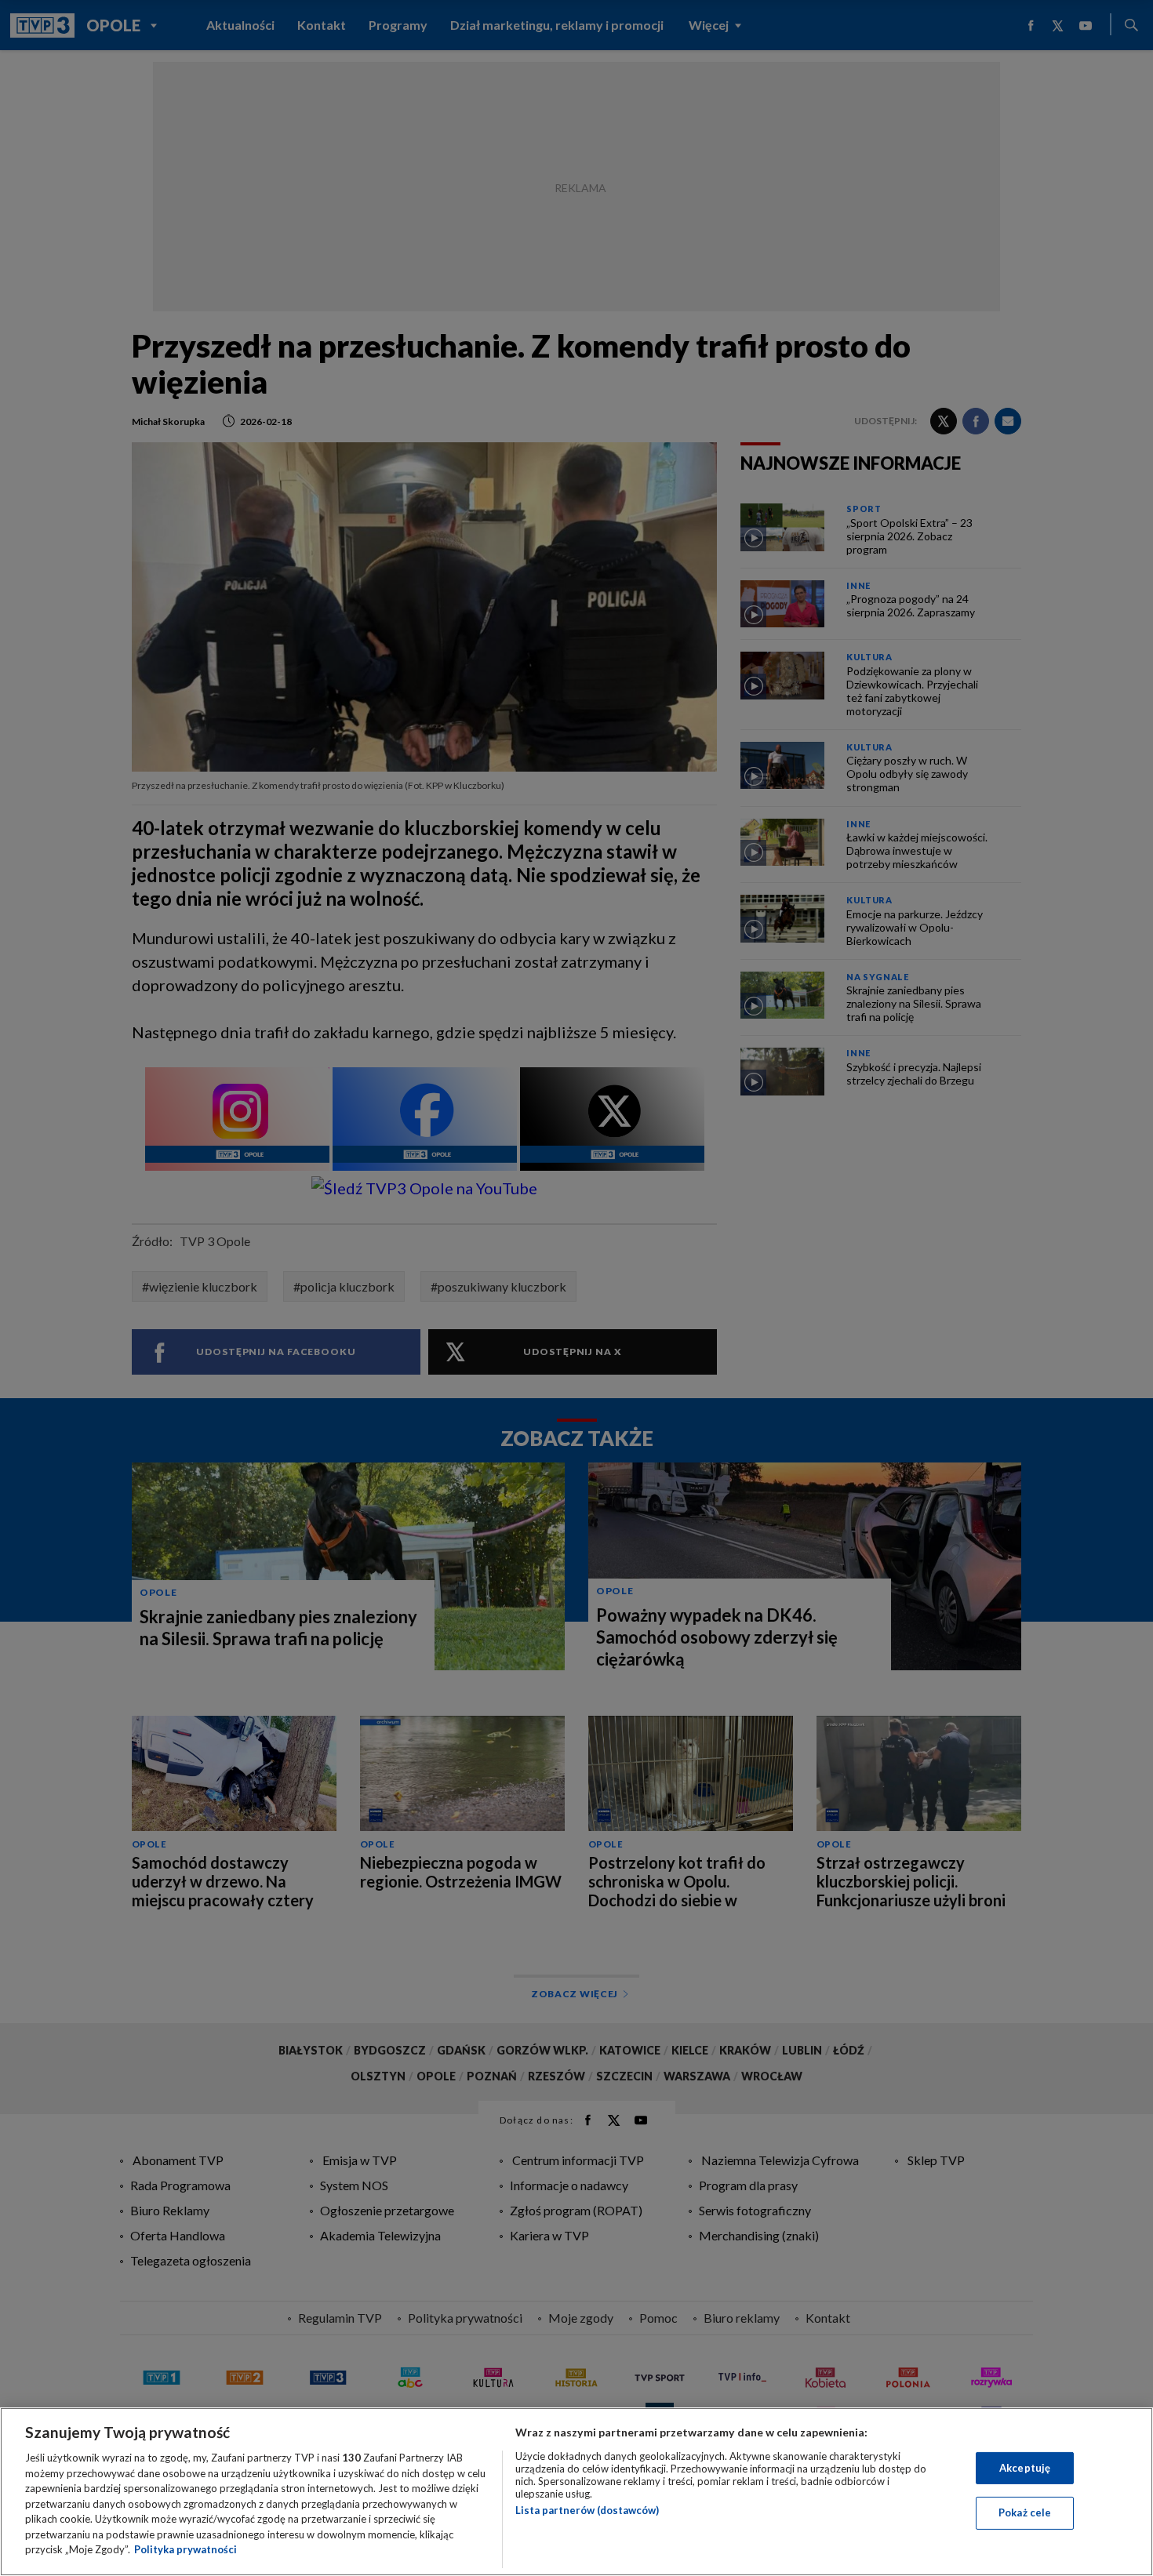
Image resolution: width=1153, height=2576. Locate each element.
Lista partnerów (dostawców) (587, 2510)
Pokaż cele (1025, 2512)
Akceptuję (1025, 2468)
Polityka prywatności (185, 2549)
